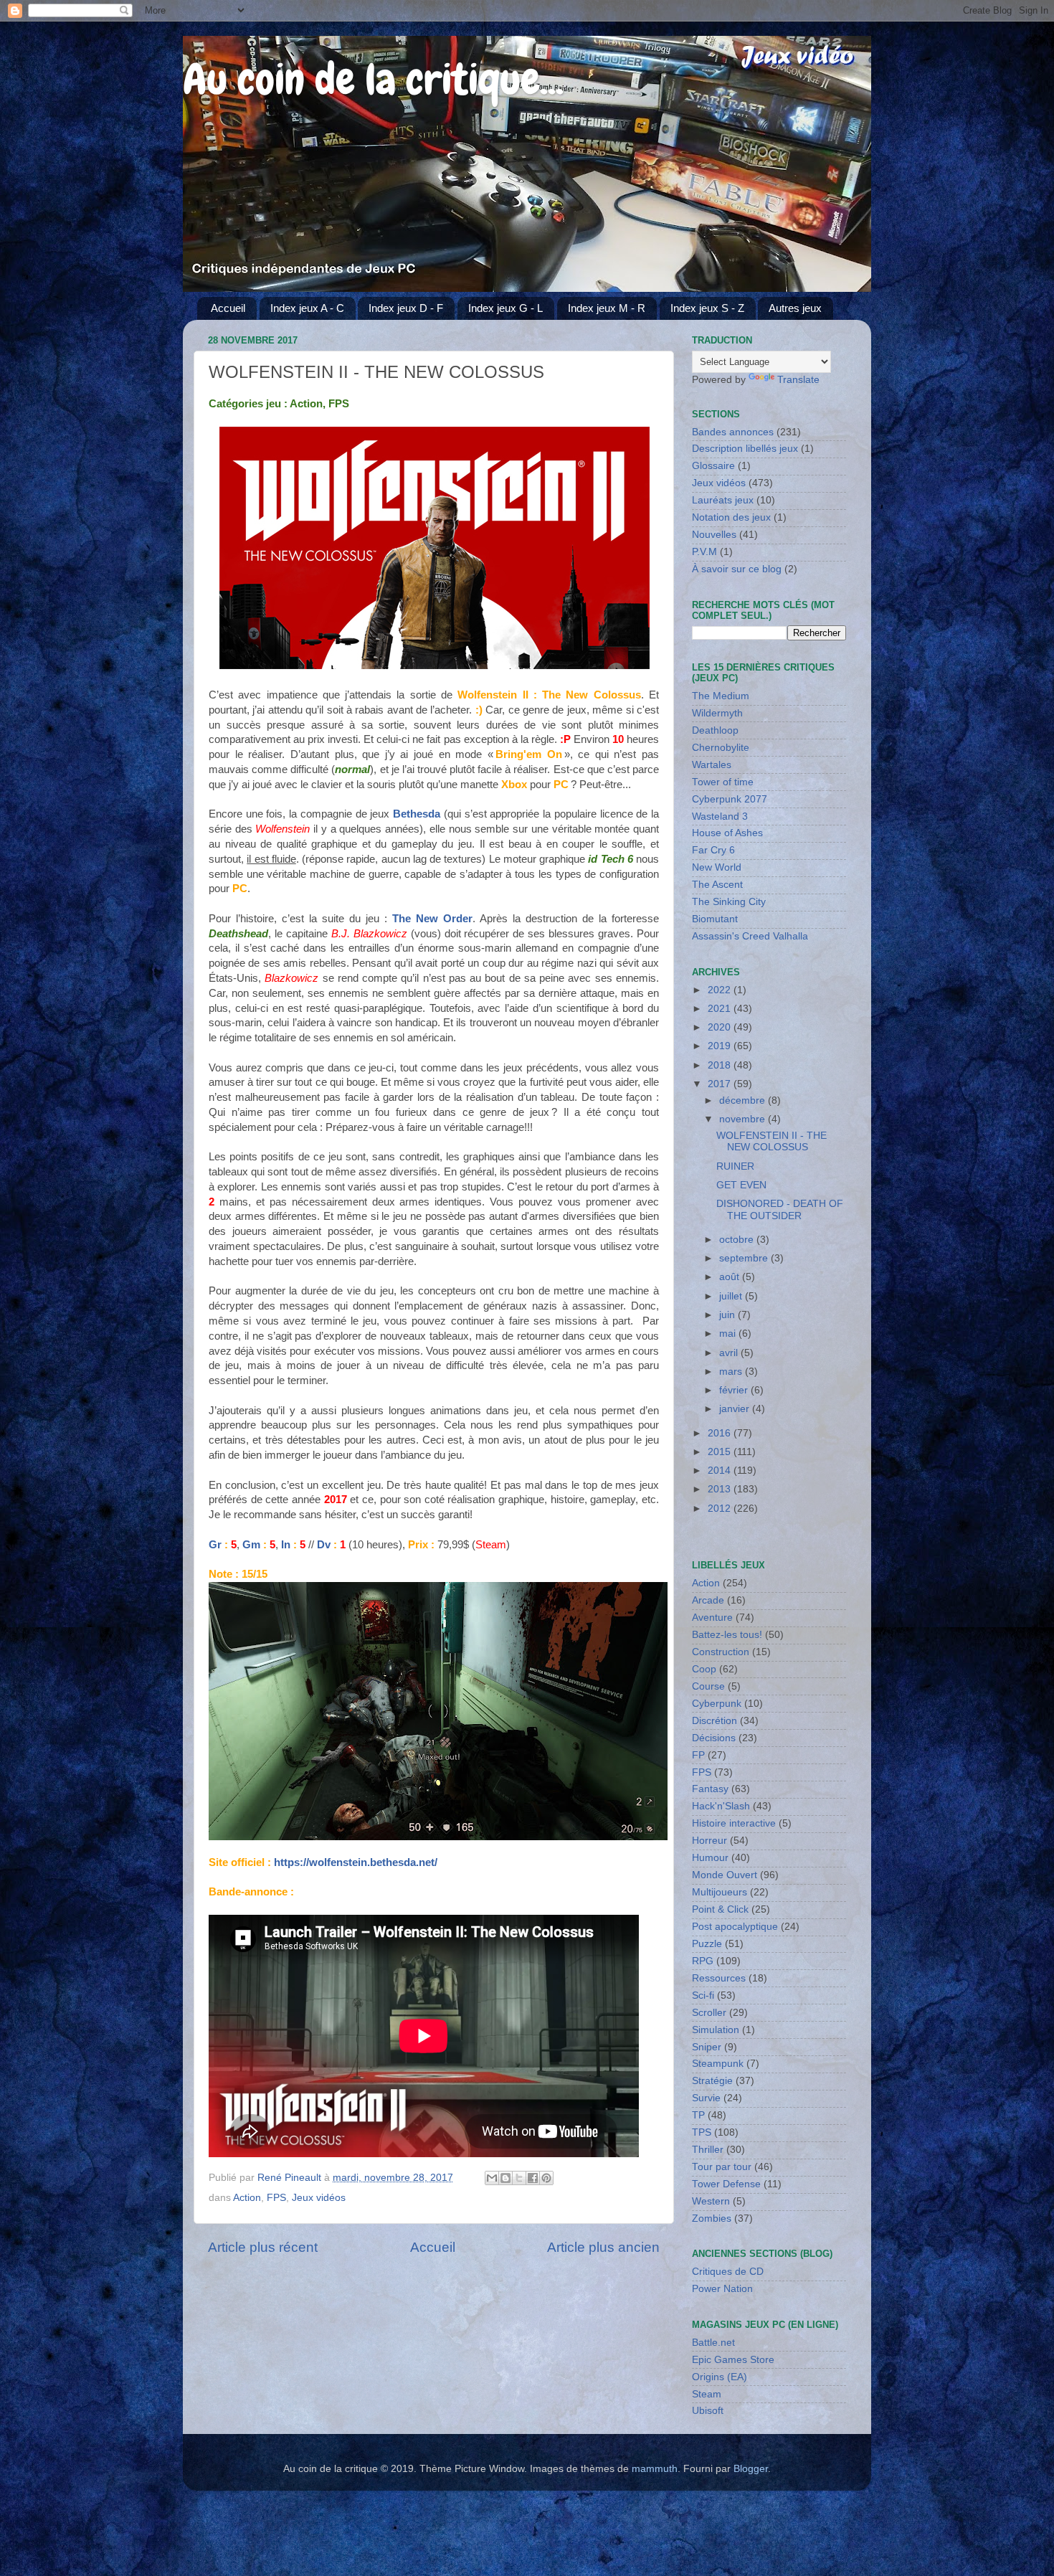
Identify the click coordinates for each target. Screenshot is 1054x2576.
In (286, 1545)
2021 (721, 1009)
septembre (745, 1258)
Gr (215, 1545)
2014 (721, 1471)
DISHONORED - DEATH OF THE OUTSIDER (780, 1209)
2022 (721, 990)
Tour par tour (722, 2167)
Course (708, 1686)
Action (247, 2198)
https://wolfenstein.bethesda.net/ (356, 1862)
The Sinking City (729, 902)
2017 (721, 1084)
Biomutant (715, 919)
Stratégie (712, 2081)
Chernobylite (721, 748)
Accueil (228, 308)
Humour (710, 1858)
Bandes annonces (733, 432)
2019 (721, 1046)
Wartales (712, 765)
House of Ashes (727, 833)
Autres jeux (795, 308)
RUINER (735, 1166)
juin (728, 1315)
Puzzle (707, 1944)
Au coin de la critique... (373, 79)
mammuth (655, 2469)
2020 (721, 1027)
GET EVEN (741, 1185)
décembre (744, 1100)
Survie (706, 2098)
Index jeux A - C (307, 308)
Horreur (709, 1841)
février (735, 1390)
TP (698, 2115)
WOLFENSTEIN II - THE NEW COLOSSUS (771, 1141)
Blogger (751, 2469)
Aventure (712, 1618)
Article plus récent (263, 2247)
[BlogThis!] (505, 2178)
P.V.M (704, 552)
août (731, 1277)
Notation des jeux (731, 517)
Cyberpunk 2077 (730, 799)
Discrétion (714, 1721)
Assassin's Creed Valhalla (750, 936)
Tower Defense (726, 2184)
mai (729, 1334)
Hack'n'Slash (721, 1806)
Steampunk (718, 2064)
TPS (702, 2132)
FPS (276, 2198)
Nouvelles (714, 535)
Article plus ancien (603, 2247)
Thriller (708, 2150)
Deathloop (715, 730)
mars (732, 1372)
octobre (738, 1240)
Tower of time (723, 782)
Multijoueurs (720, 1892)
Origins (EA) (720, 2377)
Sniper (707, 2047)
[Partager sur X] (519, 2178)
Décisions (714, 1738)
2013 (721, 1489)
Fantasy (710, 1789)
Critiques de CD (728, 2272)
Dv (324, 1545)
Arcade (708, 1600)
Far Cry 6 (713, 850)
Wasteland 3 (720, 816)
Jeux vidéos (319, 2198)
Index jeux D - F (406, 308)
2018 (721, 1065)
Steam (707, 2394)
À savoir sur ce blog (737, 569)
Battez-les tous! (727, 1635)
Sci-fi (703, 1995)
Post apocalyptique (735, 1927)
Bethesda (417, 814)
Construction (721, 1652)
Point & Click (720, 1909)
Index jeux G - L (505, 308)
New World (717, 867)
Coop (704, 1669)
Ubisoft (708, 2411)
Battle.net (713, 2343)
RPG (703, 1961)
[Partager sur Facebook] (533, 2178)
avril (730, 1353)
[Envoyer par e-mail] (492, 2178)
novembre (744, 1119)
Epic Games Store (733, 2360)
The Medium (721, 696)
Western (711, 2201)
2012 (721, 1509)
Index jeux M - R (607, 308)
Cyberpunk (717, 1704)
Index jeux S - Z (707, 308)
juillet (732, 1296)
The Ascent (717, 885)
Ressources (719, 1978)
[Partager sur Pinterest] (546, 2178)
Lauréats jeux (723, 500)
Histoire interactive (734, 1823)
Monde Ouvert (725, 1875)
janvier (736, 1409)
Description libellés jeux (745, 449)
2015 (721, 1452)
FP (698, 1755)
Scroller (709, 2013)
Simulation (716, 2030)
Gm (251, 1545)
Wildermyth (717, 713)
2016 (721, 1433)
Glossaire (713, 466)
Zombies (712, 2219)
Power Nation (722, 2289)
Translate (798, 380)
